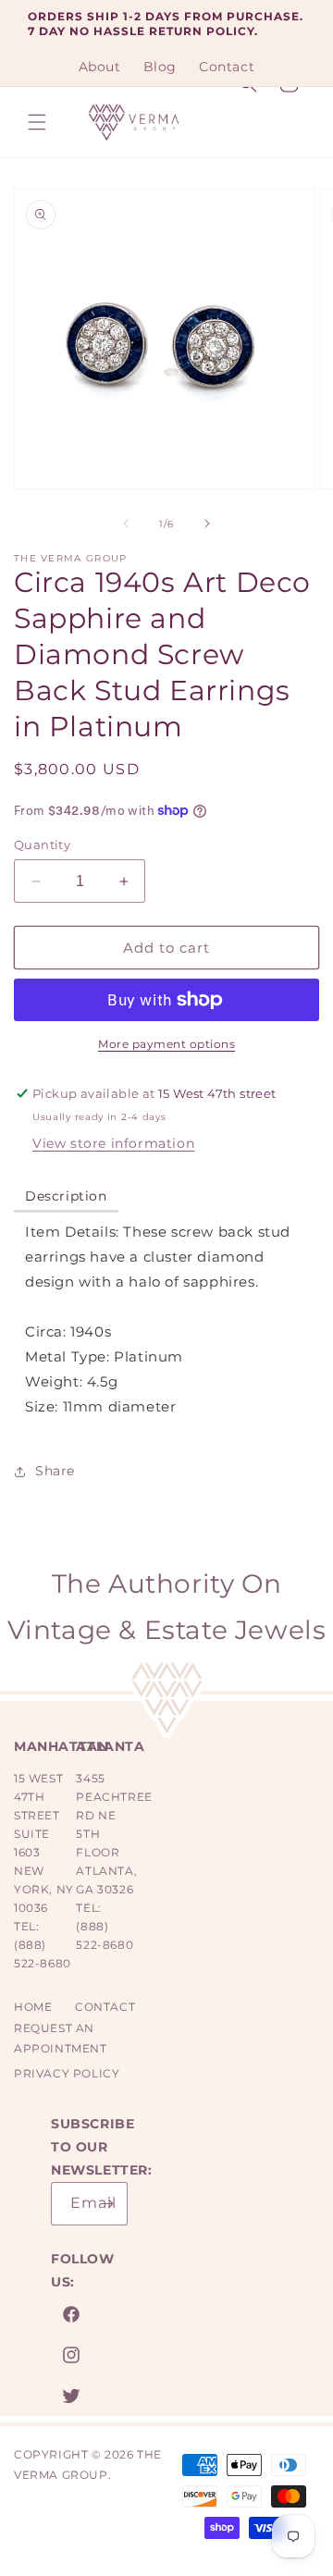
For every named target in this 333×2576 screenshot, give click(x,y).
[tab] (66, 1197)
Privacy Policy (67, 2073)
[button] (37, 122)
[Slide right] (207, 524)
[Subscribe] (106, 2204)
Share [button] (55, 1471)
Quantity (42, 844)
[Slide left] (126, 524)
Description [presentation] (66, 1196)
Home (33, 2007)
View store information (113, 1143)
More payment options (166, 1044)
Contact (105, 2007)
